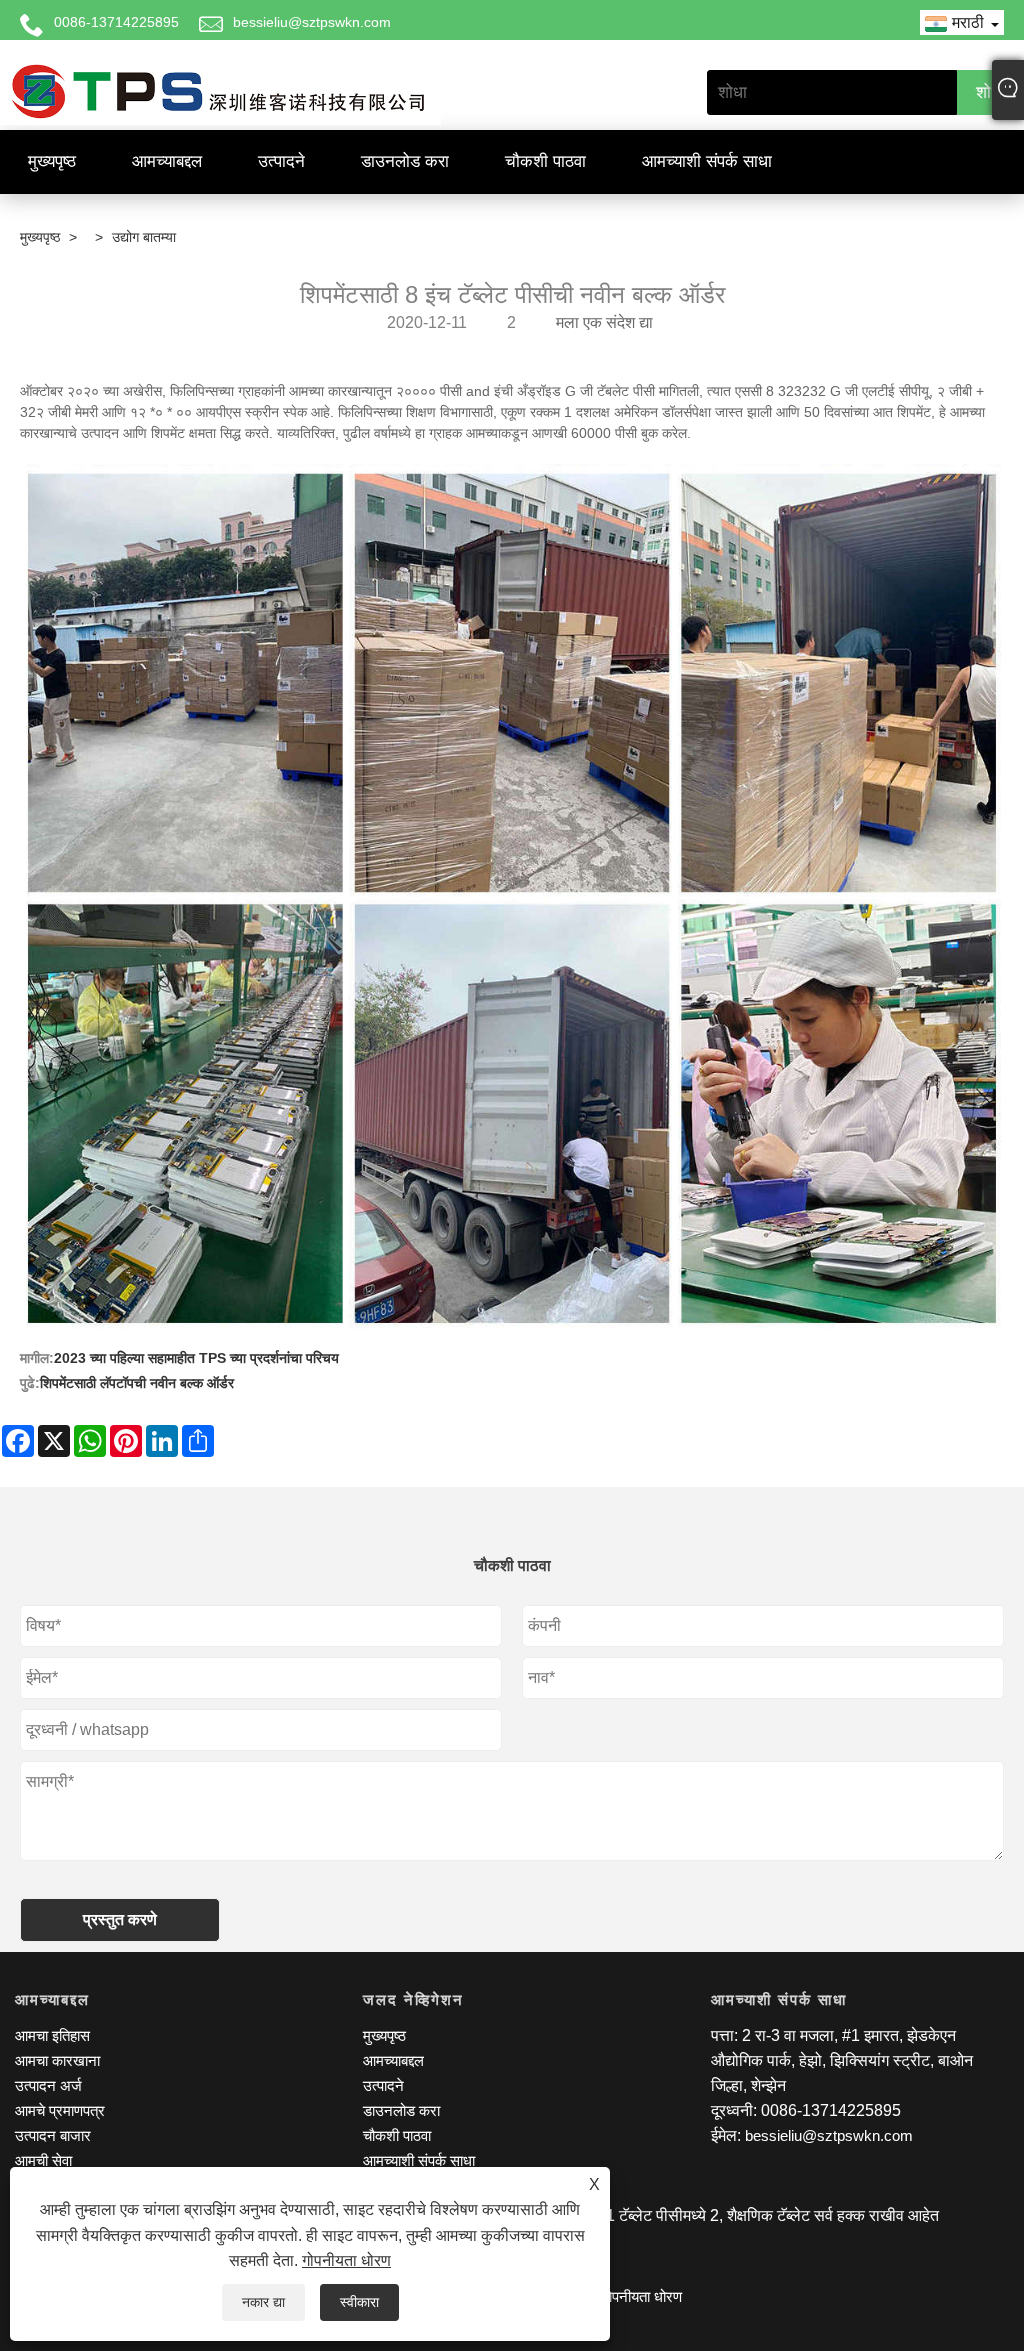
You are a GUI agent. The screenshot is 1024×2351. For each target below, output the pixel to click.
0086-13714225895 (116, 22)
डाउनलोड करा (405, 161)
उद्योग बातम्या (144, 237)
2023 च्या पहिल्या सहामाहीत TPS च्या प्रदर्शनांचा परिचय (196, 1358)
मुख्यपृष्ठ (52, 161)
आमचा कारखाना (57, 2060)
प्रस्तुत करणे (120, 1919)
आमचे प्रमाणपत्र (60, 2110)
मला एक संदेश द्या (604, 322)
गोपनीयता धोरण (346, 2260)
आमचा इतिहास (52, 2035)
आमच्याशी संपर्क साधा (707, 161)
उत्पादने (281, 161)
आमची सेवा (43, 2160)
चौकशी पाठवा (545, 161)
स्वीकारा (359, 2302)
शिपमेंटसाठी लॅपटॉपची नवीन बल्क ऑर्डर (137, 1383)
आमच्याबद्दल (167, 161)
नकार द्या (263, 2302)
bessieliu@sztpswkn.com (312, 22)
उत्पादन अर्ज (48, 2085)
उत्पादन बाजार (53, 2135)
